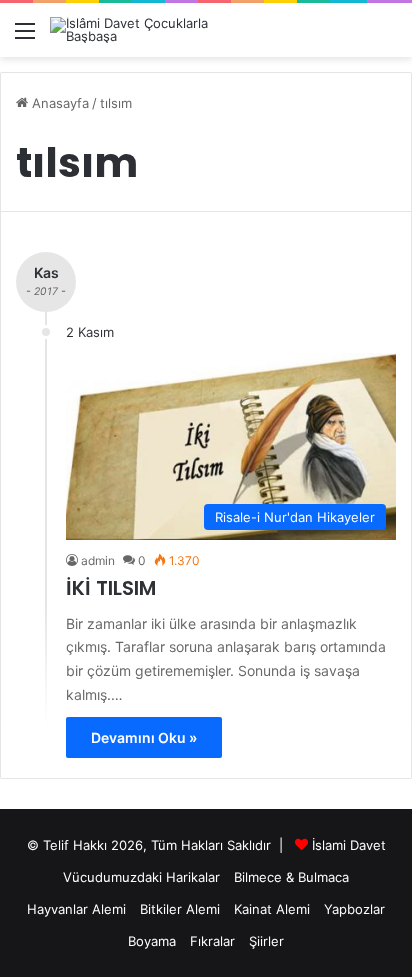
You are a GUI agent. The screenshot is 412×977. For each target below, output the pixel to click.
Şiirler (266, 941)
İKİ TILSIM (111, 588)
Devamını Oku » (144, 737)
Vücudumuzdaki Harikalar (141, 877)
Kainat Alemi (272, 909)
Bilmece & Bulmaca (291, 877)
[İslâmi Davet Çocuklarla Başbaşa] (130, 30)
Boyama (152, 941)
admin (98, 560)
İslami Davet (349, 845)
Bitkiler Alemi (180, 909)
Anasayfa (58, 103)
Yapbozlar (354, 909)
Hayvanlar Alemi (76, 909)
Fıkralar (212, 941)
